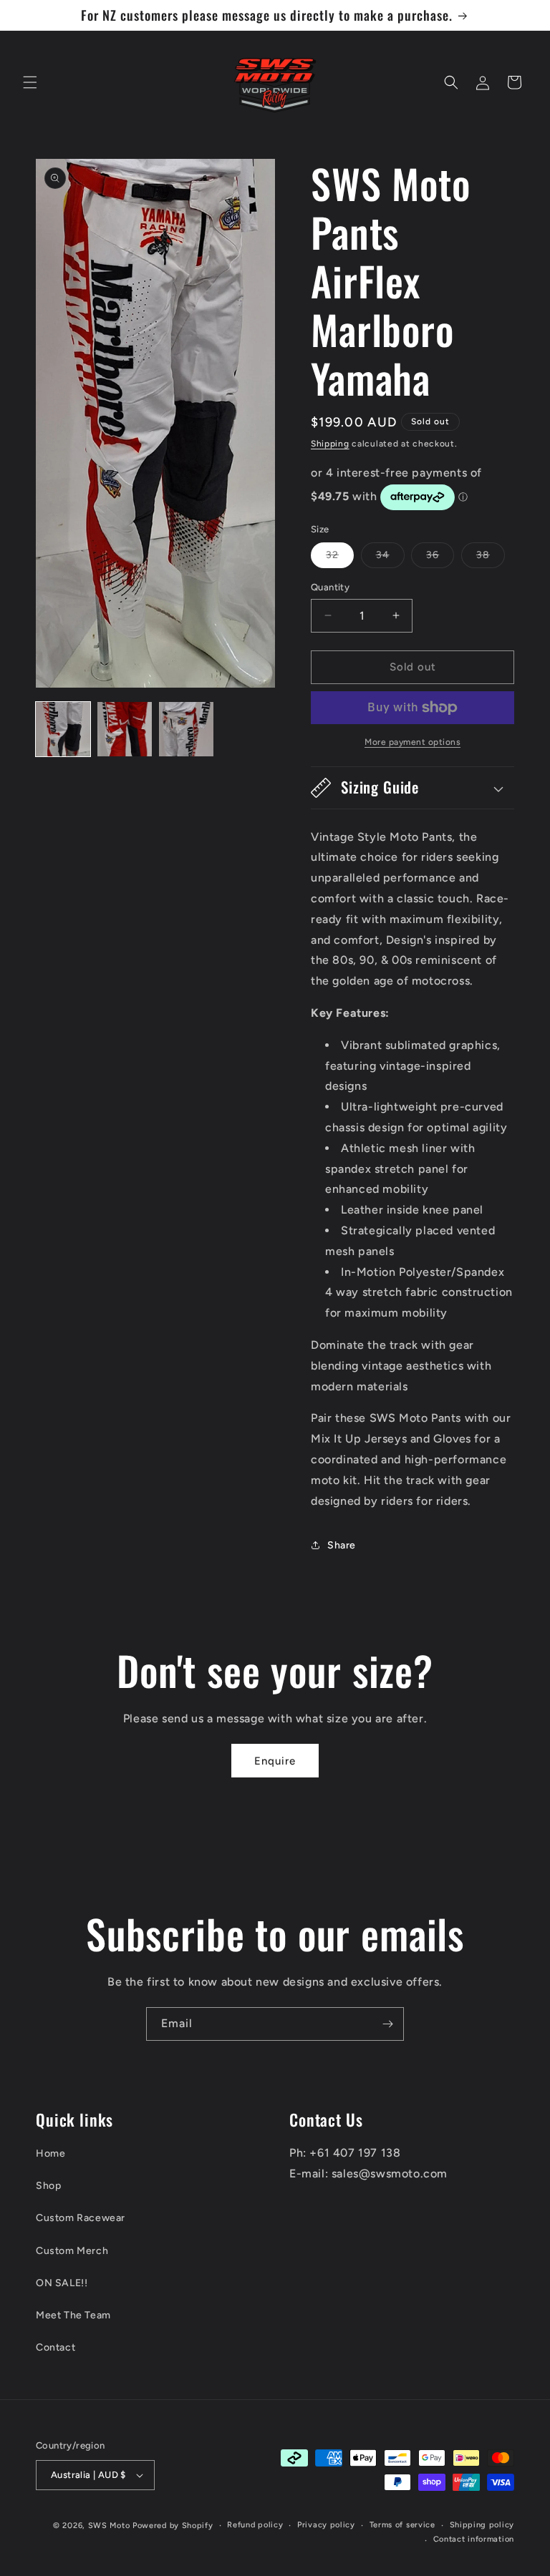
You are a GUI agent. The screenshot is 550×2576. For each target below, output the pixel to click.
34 (390, 558)
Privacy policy (326, 2525)
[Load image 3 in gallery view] (186, 729)
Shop (48, 2186)
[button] (30, 82)
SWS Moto (109, 2526)
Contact (56, 2347)
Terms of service (402, 2525)
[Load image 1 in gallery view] (63, 729)
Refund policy (255, 2525)
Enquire (275, 1761)
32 (340, 558)
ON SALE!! (62, 2283)
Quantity (330, 587)
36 (440, 558)
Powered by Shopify (173, 2526)
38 (491, 558)
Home (50, 2153)
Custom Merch (72, 2251)
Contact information (474, 2539)
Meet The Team (73, 2315)
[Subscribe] (387, 2024)
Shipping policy (482, 2525)
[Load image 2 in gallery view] (125, 729)
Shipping (330, 444)
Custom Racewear (81, 2218)
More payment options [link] (412, 742)
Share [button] (342, 1545)
